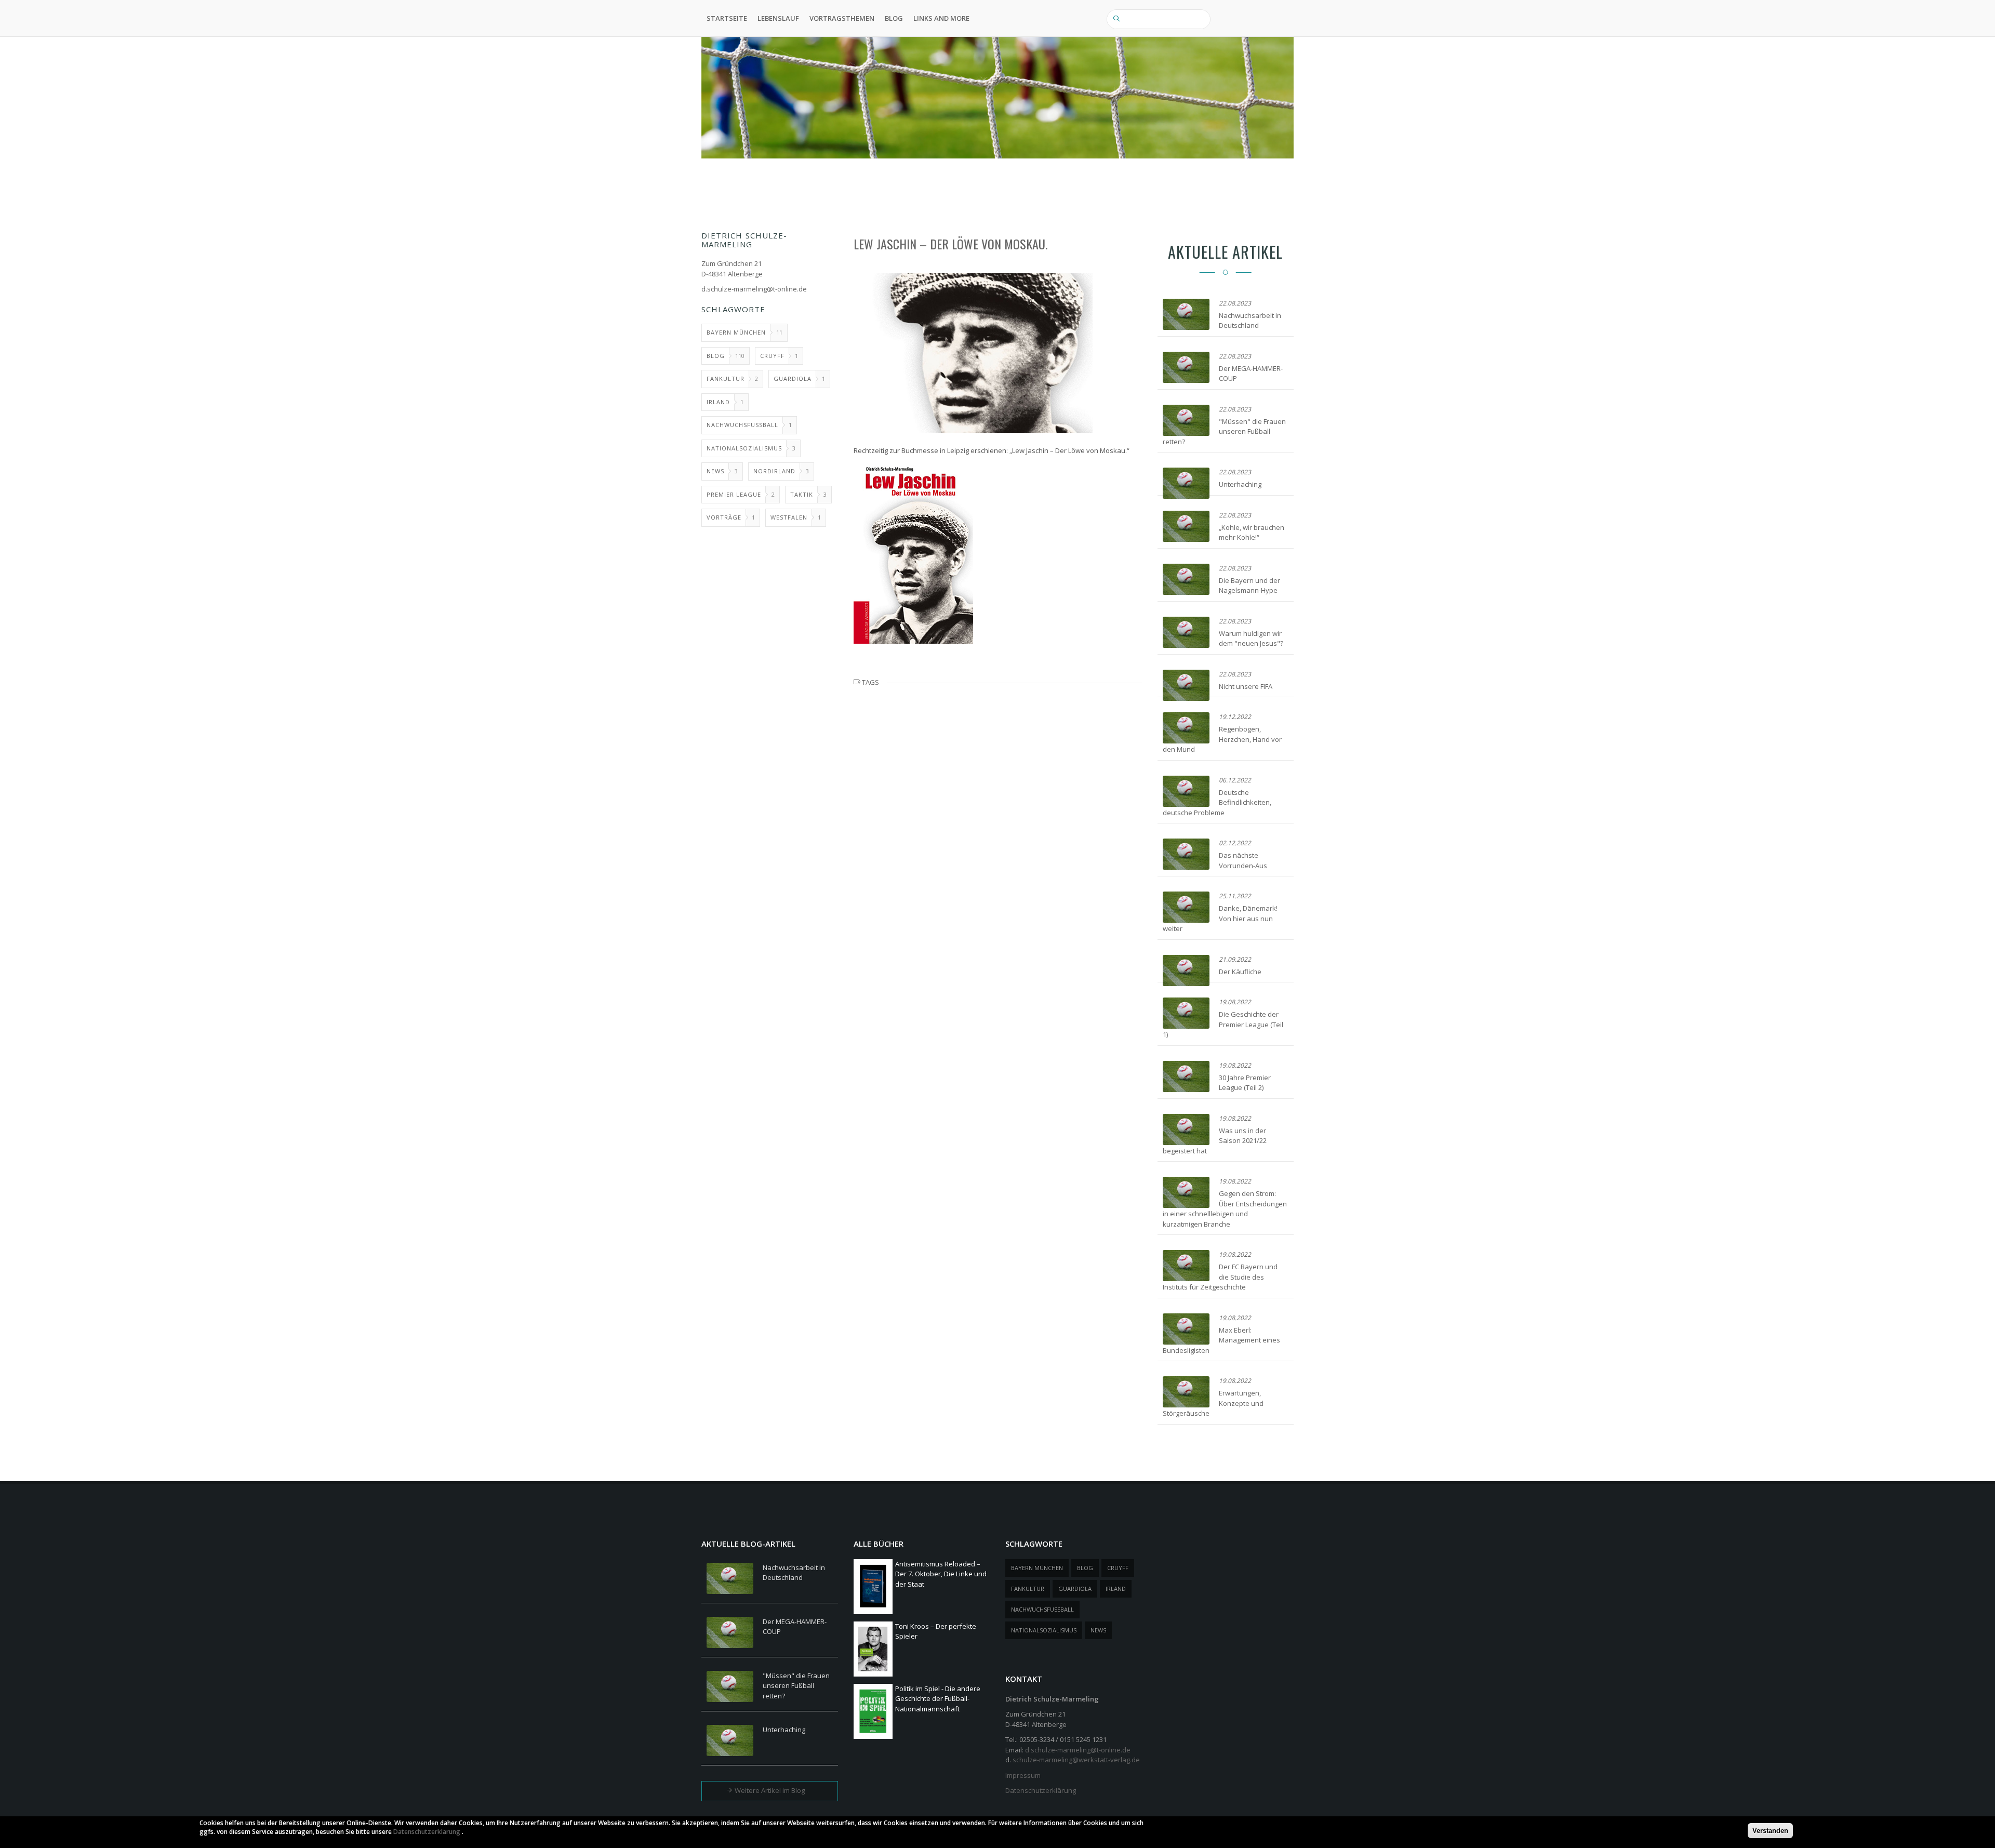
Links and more (941, 18)
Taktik (802, 494)
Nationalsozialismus (744, 448)
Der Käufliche (1240, 972)
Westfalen (789, 517)
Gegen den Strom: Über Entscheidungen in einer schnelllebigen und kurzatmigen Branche (1225, 1209)
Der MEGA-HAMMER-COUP (795, 1627)
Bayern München (736, 332)
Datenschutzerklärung (1041, 1790)
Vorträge (724, 517)
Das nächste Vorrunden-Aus (1243, 860)
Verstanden (1770, 1831)
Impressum (1023, 1775)
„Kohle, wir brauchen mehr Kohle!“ (1252, 533)
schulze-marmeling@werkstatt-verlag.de (1076, 1760)
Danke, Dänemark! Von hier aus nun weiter (1220, 918)
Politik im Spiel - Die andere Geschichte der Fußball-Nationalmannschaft (938, 1699)
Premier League (734, 494)
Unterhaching (1240, 484)
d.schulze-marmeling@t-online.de (754, 289)
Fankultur (726, 378)
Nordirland (774, 471)
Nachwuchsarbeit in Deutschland (1250, 321)
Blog (716, 356)
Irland (718, 402)
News (715, 471)
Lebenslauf (778, 18)
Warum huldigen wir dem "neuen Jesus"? (1251, 639)
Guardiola (793, 378)
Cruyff (772, 356)
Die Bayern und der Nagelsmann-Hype (1249, 586)
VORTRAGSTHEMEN (842, 18)
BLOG (894, 18)
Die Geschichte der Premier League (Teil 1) (1223, 1024)
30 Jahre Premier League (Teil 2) (1245, 1083)
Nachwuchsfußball (742, 425)
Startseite (727, 18)
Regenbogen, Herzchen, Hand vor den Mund (1222, 739)
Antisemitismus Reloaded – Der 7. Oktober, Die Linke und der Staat (941, 1574)
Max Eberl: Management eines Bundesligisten (1221, 1340)
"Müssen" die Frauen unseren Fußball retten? (1224, 431)
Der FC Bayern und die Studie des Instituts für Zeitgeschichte (1220, 1277)
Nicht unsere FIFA (1246, 686)
